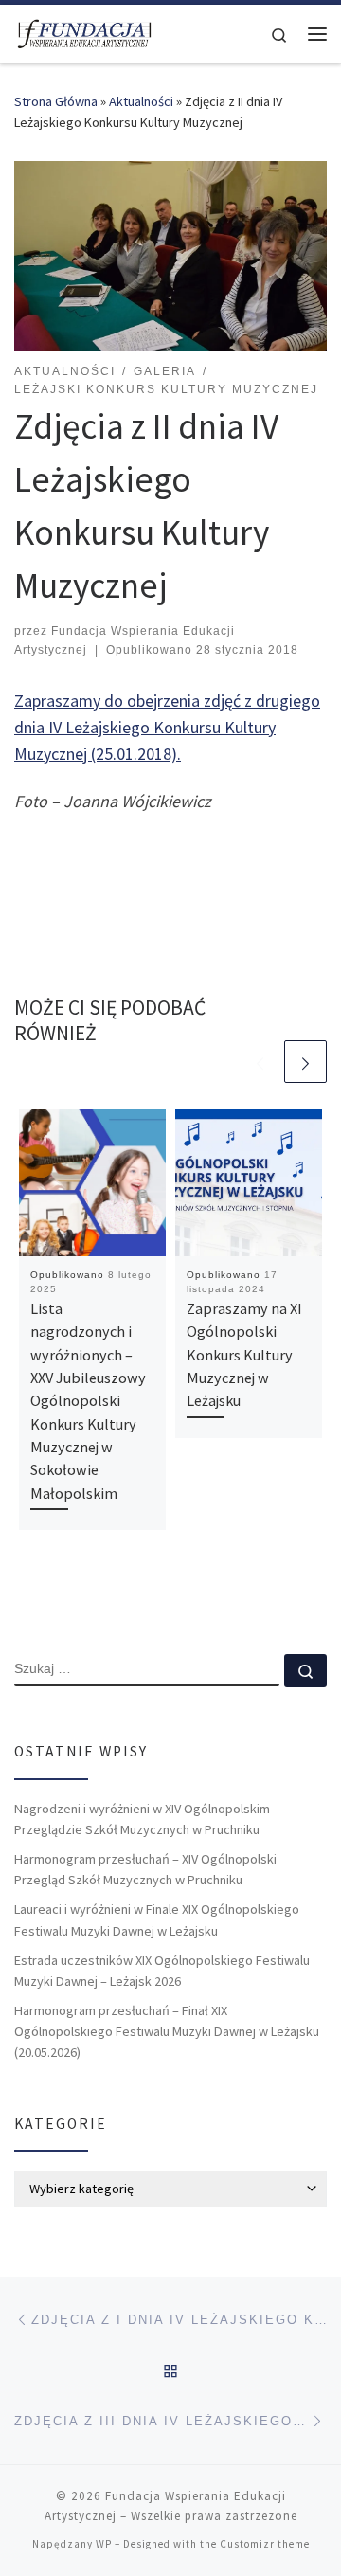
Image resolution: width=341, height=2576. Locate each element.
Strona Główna (56, 101)
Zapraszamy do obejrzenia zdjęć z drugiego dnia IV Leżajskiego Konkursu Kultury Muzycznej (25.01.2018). (167, 727)
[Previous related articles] (260, 1062)
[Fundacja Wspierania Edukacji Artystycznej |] (84, 31)
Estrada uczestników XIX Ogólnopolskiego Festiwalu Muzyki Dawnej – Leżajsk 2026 (162, 1971)
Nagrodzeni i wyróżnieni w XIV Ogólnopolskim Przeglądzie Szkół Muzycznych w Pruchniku (142, 1819)
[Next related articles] (305, 1062)
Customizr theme (265, 2544)
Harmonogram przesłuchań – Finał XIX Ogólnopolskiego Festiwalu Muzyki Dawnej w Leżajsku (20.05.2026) (167, 2031)
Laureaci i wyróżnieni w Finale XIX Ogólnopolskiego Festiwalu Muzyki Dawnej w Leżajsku (157, 1919)
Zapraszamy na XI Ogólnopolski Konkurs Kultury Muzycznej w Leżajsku (244, 1354)
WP (104, 2544)
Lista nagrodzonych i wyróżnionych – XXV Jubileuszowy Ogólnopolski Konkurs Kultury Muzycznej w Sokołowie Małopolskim (88, 1400)
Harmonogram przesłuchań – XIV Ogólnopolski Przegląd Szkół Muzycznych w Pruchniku (145, 1869)
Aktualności (141, 101)
